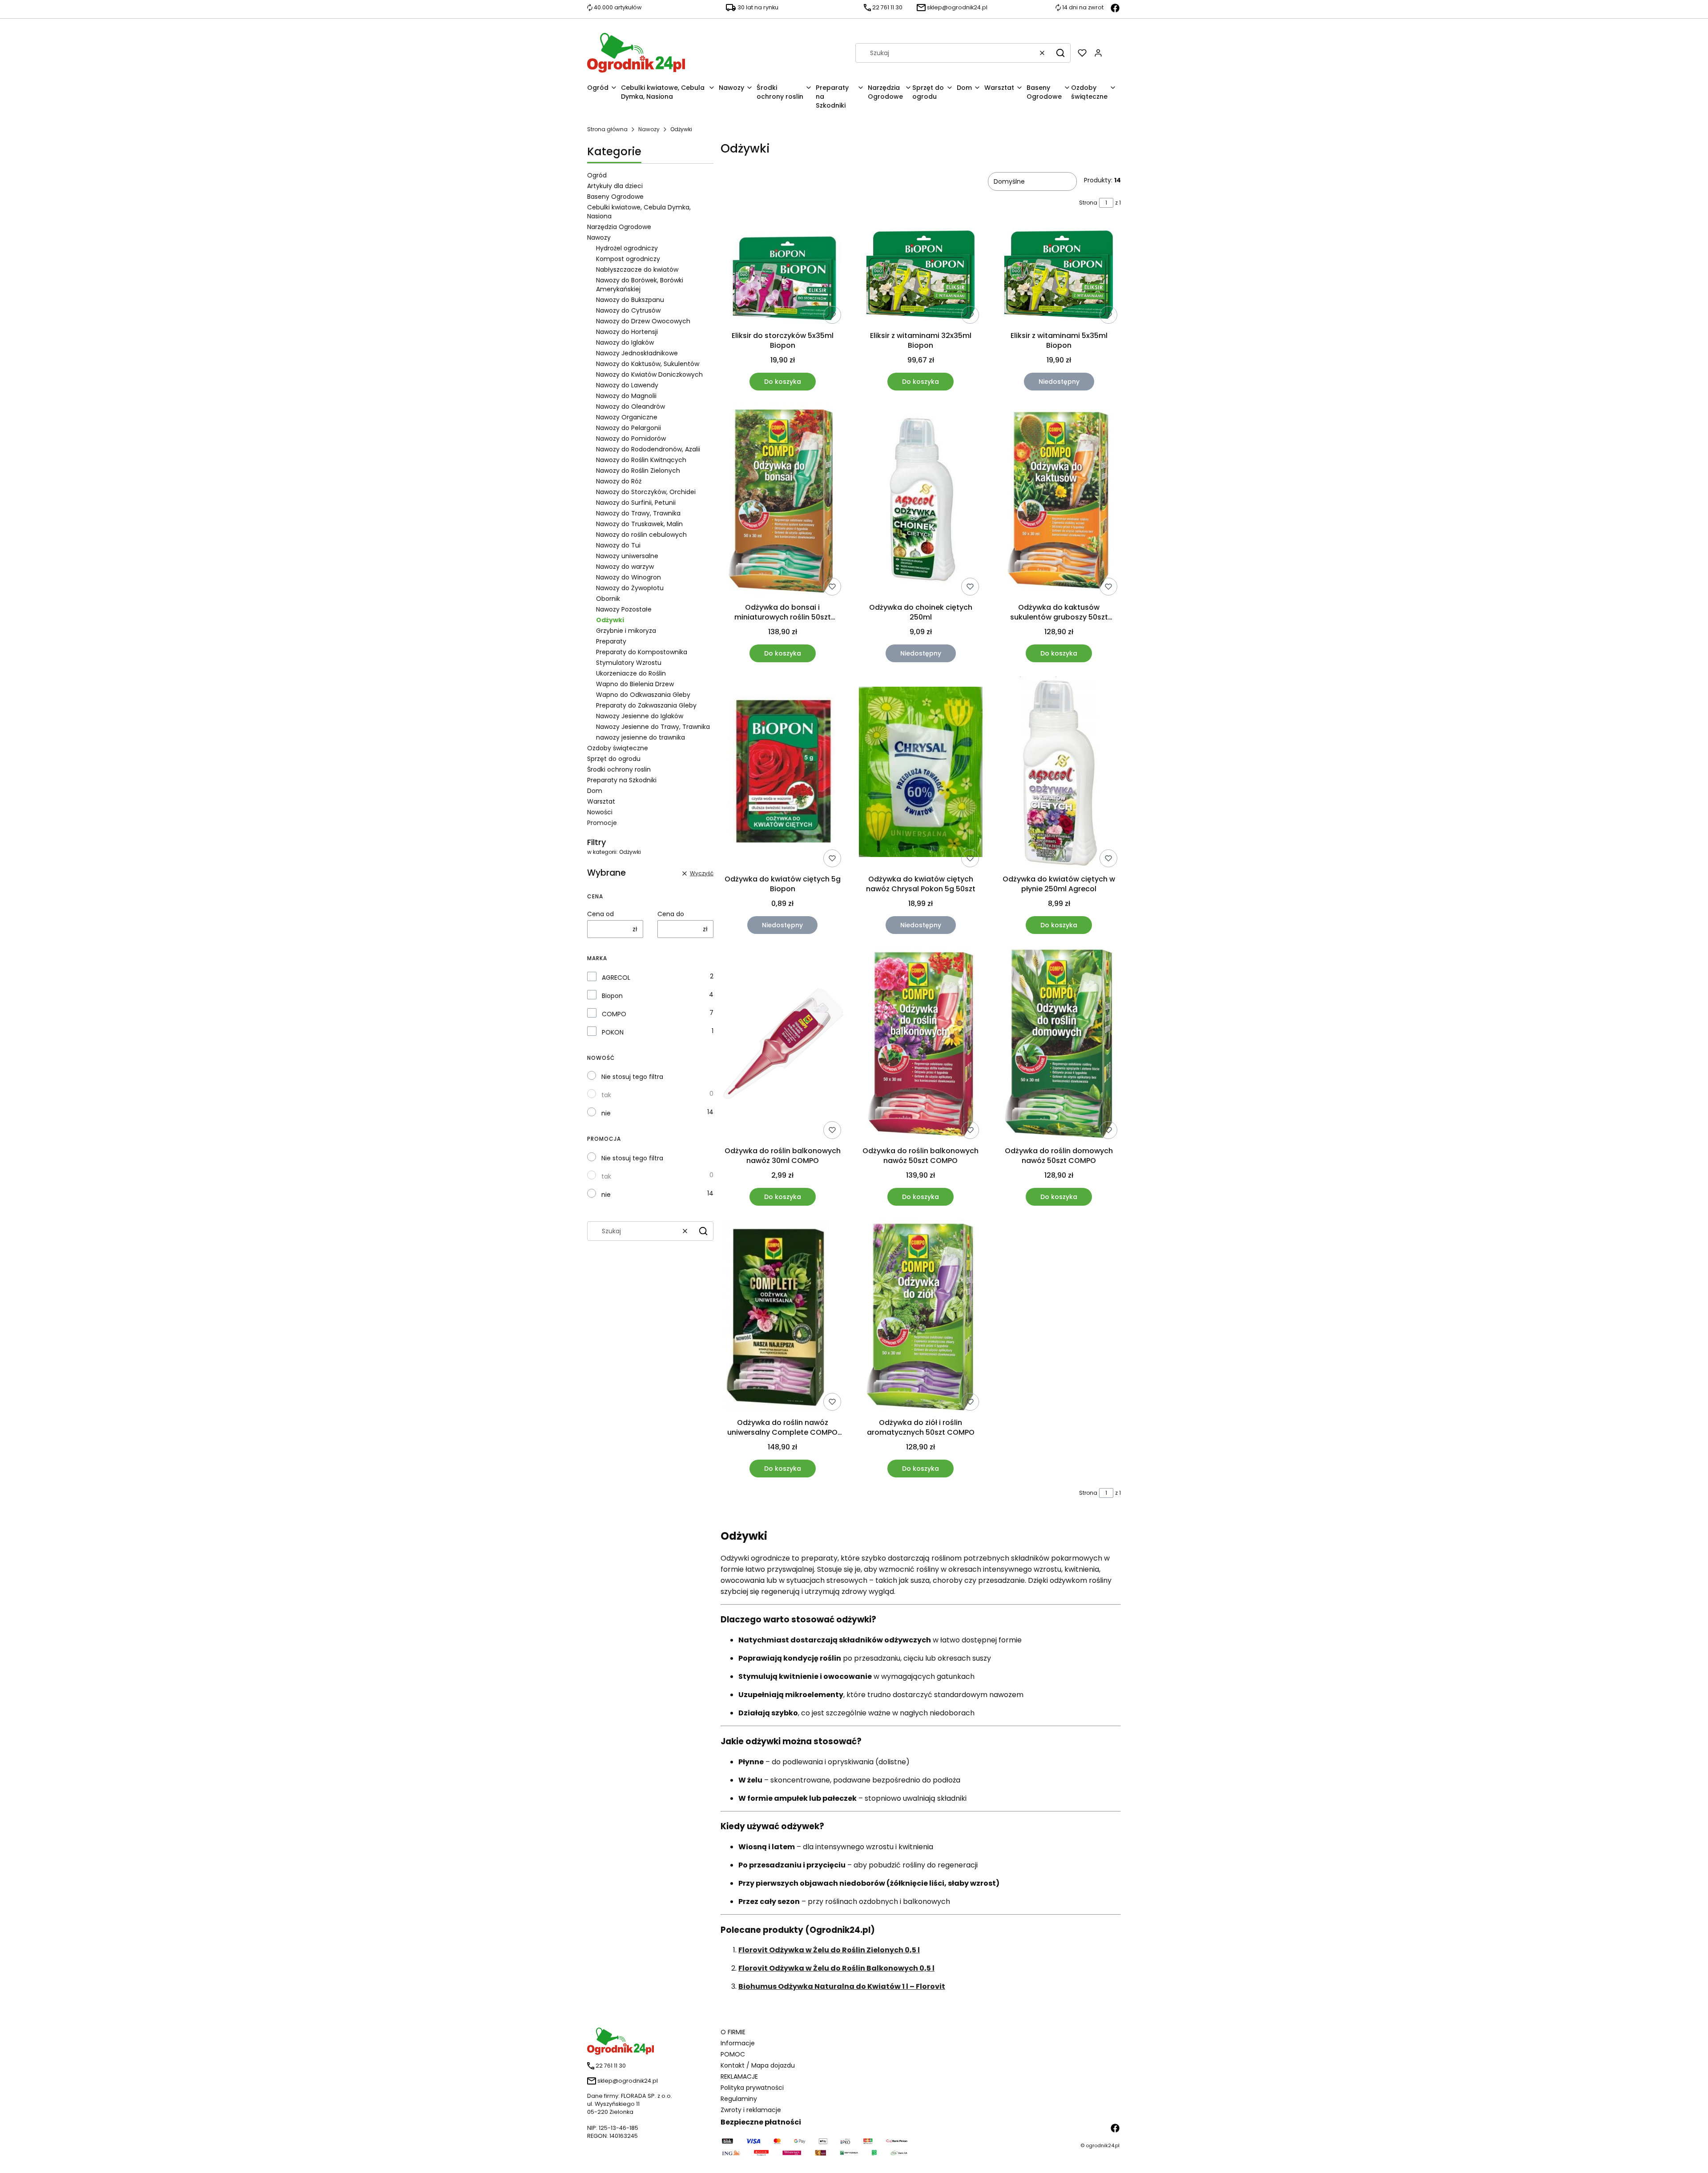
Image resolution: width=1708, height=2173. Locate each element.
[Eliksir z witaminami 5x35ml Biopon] (1059, 276)
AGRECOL (616, 978)
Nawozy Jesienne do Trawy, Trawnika (653, 727)
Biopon (612, 996)
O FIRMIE (733, 2032)
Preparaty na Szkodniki (622, 780)
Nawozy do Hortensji (627, 332)
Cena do (671, 914)
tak (606, 1095)
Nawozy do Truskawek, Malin (639, 524)
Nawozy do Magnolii (626, 396)
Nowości (600, 812)
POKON (613, 1032)
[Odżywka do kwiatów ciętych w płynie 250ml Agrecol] (1059, 774)
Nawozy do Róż (619, 481)
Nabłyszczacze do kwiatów (637, 270)
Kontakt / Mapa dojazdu (758, 2065)
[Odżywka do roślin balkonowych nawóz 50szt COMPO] (921, 1045)
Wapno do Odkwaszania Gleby (643, 695)
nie (606, 1113)
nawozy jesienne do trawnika (640, 737)
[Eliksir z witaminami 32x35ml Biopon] (921, 276)
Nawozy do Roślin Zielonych (638, 471)
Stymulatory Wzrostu (629, 663)
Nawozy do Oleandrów (630, 406)
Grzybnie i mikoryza (626, 631)
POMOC (733, 2054)
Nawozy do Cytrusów (628, 310)
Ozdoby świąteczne (618, 748)
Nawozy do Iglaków (625, 342)
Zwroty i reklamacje (751, 2110)
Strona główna (607, 129)
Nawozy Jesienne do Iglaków (640, 716)
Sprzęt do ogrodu (614, 759)
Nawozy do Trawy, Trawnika (638, 513)
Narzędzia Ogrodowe (619, 227)
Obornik (608, 599)
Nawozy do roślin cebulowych (641, 535)
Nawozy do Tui (618, 545)
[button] (1060, 53)
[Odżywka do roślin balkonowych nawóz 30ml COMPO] (783, 1045)
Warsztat (601, 801)
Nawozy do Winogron (628, 577)
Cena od (600, 914)
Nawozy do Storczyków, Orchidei (646, 492)
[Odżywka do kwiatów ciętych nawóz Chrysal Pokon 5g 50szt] (921, 773)
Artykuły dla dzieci (615, 186)
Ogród (597, 175)
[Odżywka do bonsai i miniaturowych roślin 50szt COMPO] (783, 502)
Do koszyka (783, 382)
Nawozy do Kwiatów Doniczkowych (649, 374)
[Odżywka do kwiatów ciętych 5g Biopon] (783, 773)
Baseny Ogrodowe (615, 197)
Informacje (738, 2043)
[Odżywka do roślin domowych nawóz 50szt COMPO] (1059, 1045)
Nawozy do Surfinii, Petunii (636, 503)
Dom (595, 791)
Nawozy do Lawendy (627, 385)
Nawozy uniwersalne (627, 556)
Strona (1088, 203)
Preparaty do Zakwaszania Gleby (646, 705)
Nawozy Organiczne (627, 417)
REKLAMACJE (739, 2076)
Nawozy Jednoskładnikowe (637, 353)
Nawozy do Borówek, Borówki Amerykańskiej (640, 285)
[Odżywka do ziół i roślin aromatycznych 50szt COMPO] (920, 1317)
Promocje (602, 823)
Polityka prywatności (752, 2088)
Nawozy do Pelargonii (628, 428)
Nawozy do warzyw (625, 567)
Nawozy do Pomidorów (631, 439)
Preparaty (611, 641)
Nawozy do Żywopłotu (630, 588)
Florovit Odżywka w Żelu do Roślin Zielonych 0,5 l (829, 1950)
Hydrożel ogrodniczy (627, 248)
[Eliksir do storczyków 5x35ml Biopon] (783, 276)
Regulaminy (739, 2099)
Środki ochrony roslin (619, 769)
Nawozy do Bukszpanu (630, 300)
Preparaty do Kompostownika (642, 652)
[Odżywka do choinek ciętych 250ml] (921, 502)
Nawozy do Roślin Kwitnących (641, 460)
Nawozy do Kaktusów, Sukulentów (648, 364)
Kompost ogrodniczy (628, 259)
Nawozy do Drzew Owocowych (643, 321)
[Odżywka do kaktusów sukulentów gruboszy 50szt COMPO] (1059, 502)
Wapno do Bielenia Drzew (635, 684)
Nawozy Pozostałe (624, 609)
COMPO (614, 1014)
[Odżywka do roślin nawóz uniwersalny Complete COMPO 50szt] (783, 1317)
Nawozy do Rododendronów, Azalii (648, 449)
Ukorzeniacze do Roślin (631, 673)
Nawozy (649, 129)
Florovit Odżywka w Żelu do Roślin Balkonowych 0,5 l (836, 1968)
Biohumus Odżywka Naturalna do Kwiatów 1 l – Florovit (842, 1986)
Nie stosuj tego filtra (632, 1077)
